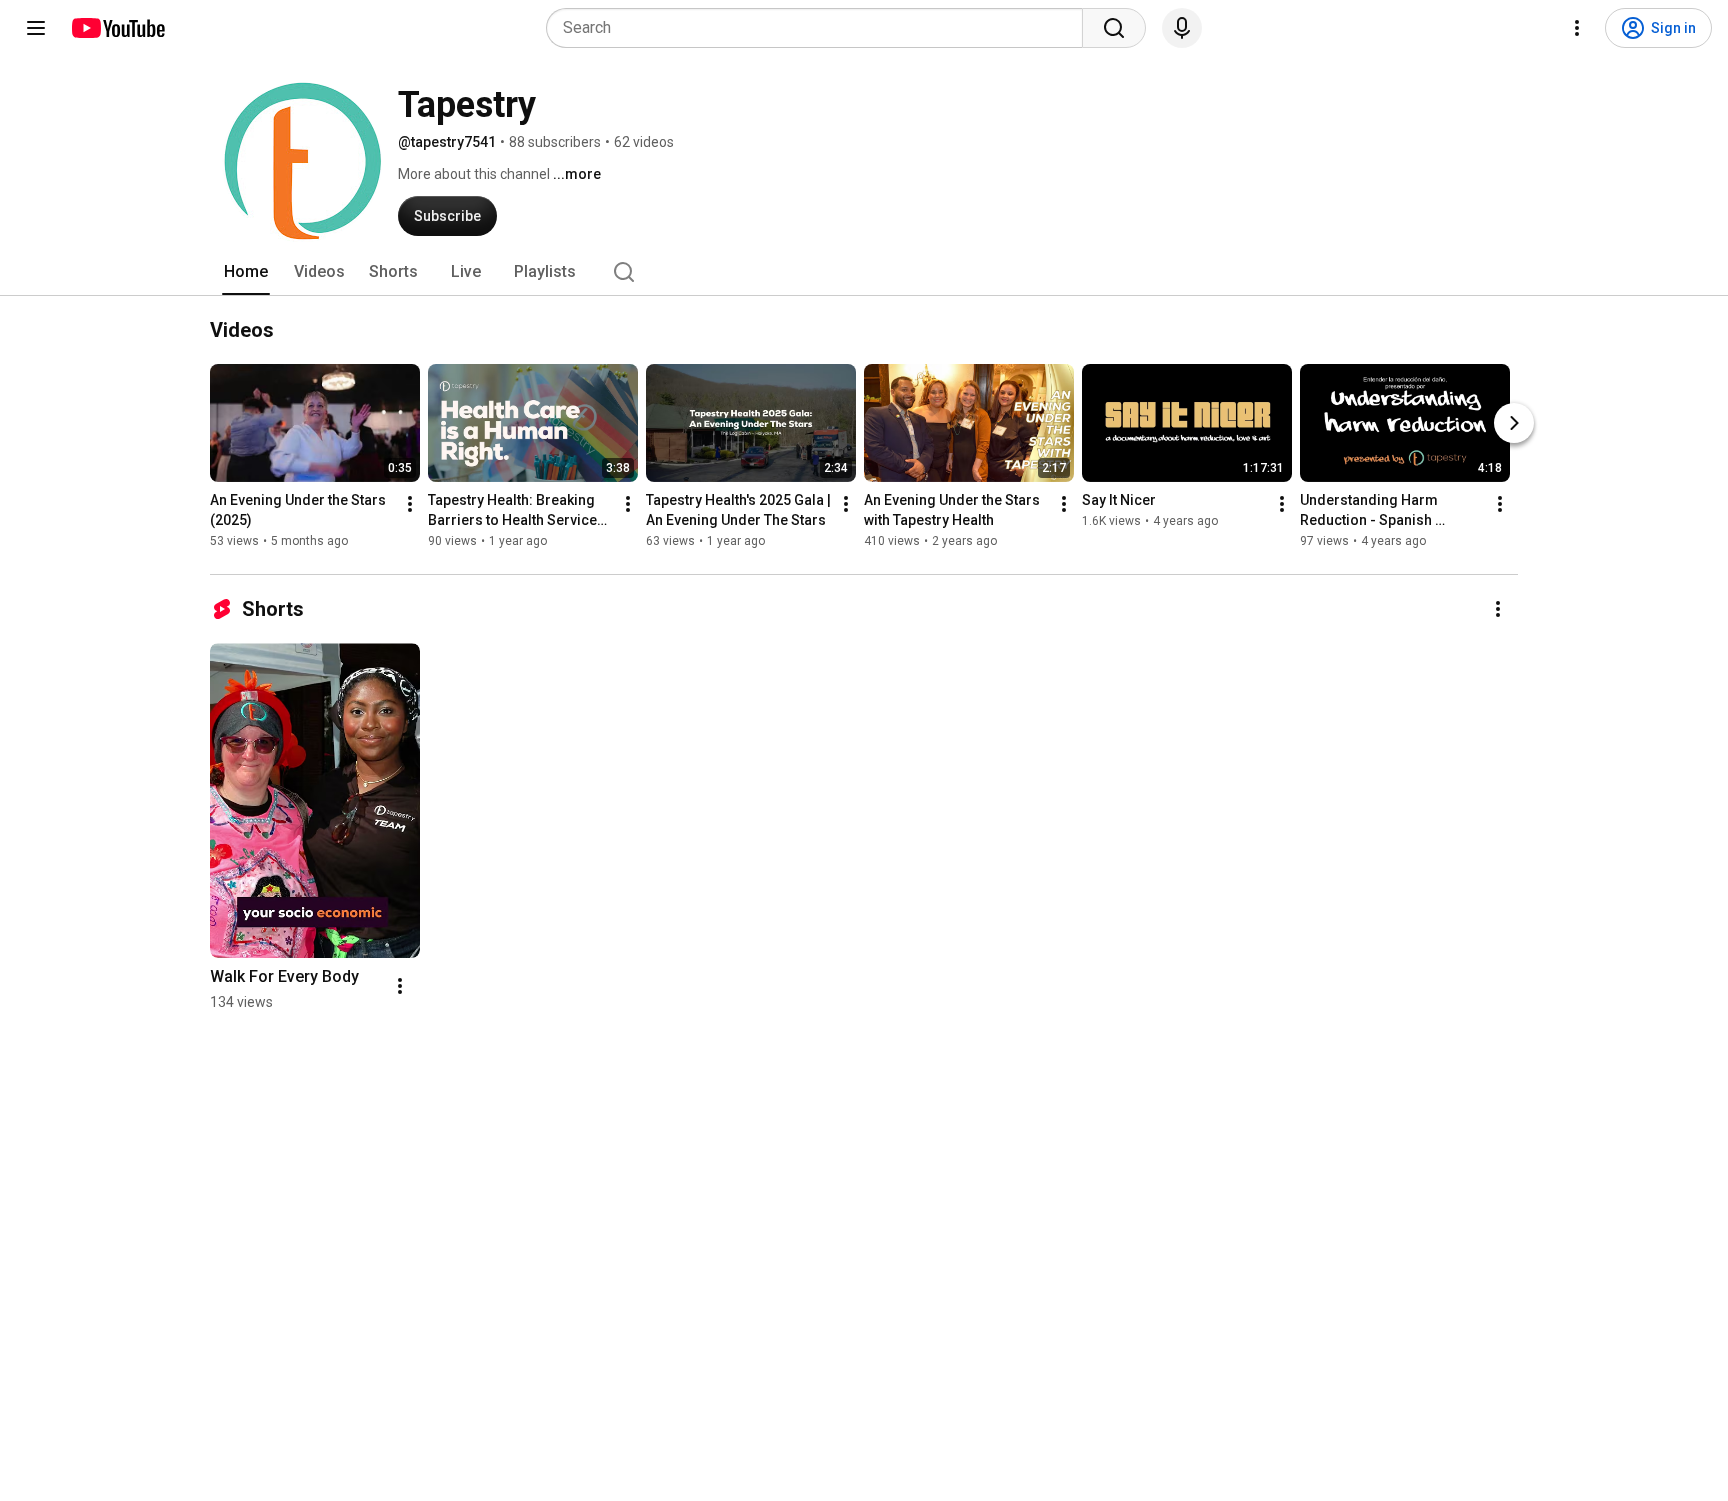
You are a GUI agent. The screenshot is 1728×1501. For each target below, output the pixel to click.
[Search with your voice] (1182, 28)
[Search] (1114, 28)
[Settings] (1577, 28)
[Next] (1514, 423)
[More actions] (410, 504)
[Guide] (36, 28)
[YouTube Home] (117, 28)
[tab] (246, 272)
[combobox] (820, 28)
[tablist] (864, 272)
